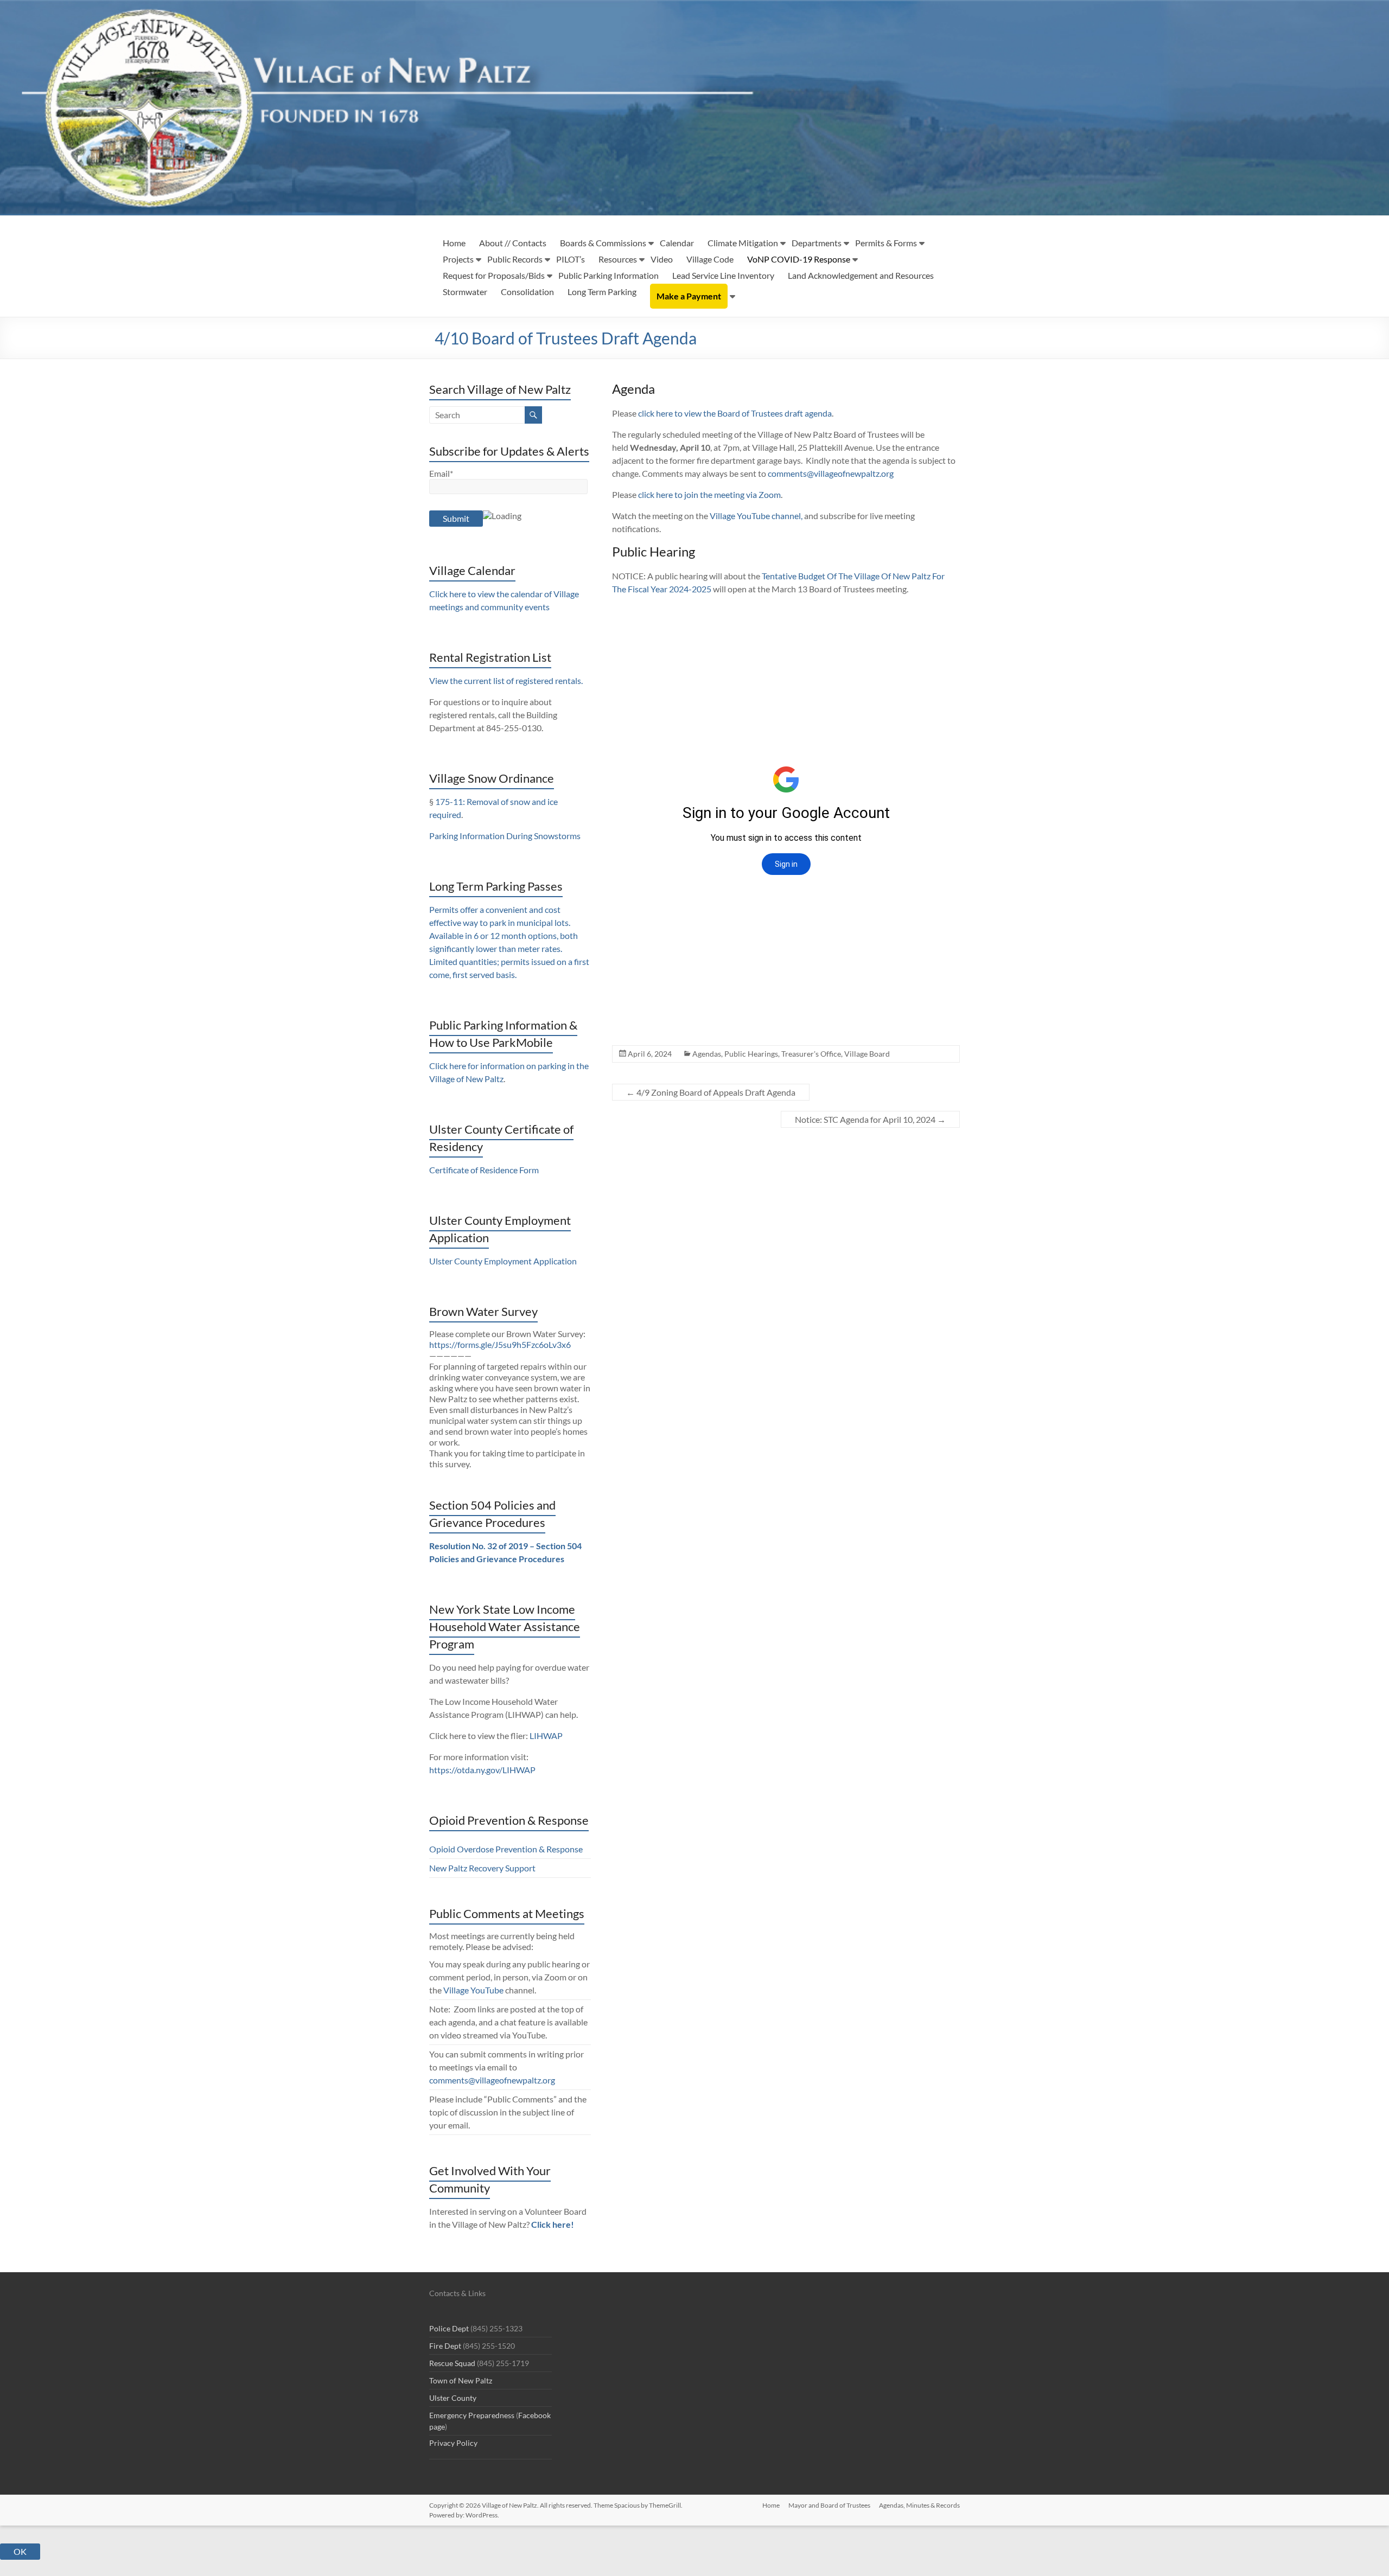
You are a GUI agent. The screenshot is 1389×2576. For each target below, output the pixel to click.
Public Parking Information (609, 275)
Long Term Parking (602, 292)
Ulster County (453, 2398)
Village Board (867, 1054)
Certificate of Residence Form (484, 1170)
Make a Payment (689, 296)
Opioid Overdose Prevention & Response (506, 1849)
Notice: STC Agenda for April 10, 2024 (870, 1119)
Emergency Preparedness (472, 2415)
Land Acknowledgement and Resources (861, 275)
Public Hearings (751, 1054)
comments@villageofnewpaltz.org (831, 473)
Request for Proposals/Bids (494, 275)
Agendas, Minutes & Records (919, 2505)
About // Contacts (513, 243)
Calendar (677, 243)
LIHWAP (546, 1736)
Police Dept (449, 2328)
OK (20, 2551)
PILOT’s (571, 259)
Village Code (710, 259)
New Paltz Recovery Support (482, 1868)
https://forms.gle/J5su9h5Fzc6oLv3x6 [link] (500, 1344)
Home (454, 243)
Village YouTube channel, (756, 516)
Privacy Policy (453, 2443)
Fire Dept (445, 2346)
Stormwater (465, 292)
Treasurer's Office (811, 1054)
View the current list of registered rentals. (506, 680)
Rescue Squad (452, 2363)
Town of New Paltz (461, 2380)
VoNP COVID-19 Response (799, 259)
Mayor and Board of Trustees (829, 2505)
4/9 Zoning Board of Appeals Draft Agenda (711, 1092)
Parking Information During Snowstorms (505, 836)
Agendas (707, 1054)
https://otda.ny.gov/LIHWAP (482, 1770)
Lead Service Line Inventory (723, 275)
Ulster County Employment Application (503, 1261)
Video (662, 259)
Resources (618, 259)
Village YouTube (473, 1990)
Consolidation (527, 292)
